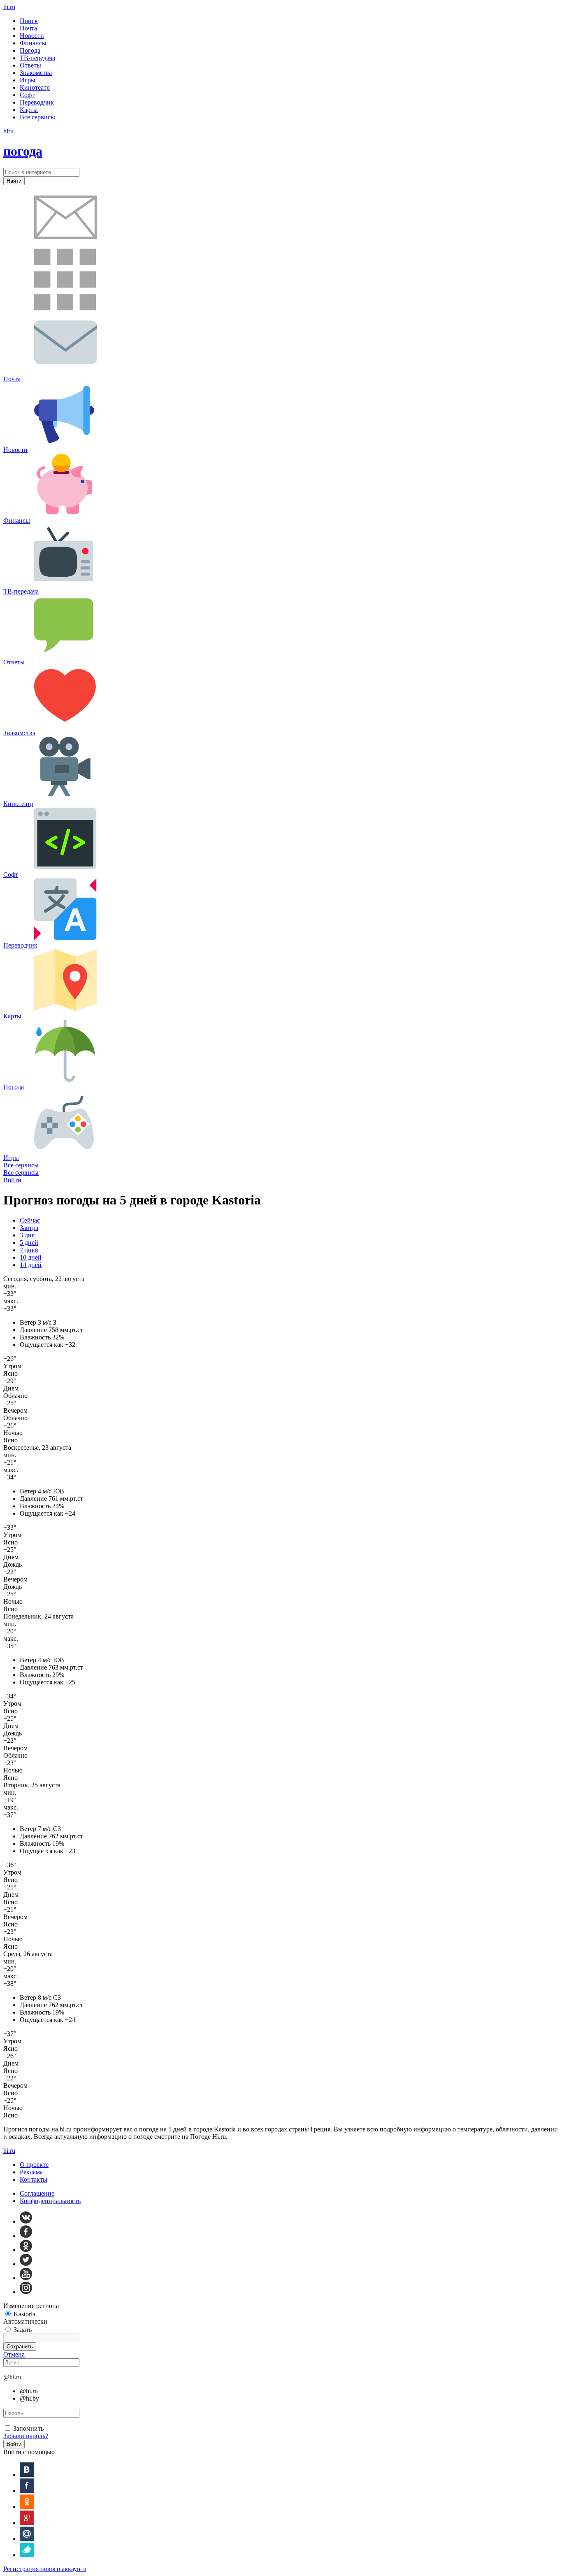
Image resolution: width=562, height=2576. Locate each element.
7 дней (29, 1250)
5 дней (29, 1243)
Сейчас (30, 1220)
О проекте (34, 2165)
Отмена (14, 2354)
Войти (12, 1180)
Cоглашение (37, 2193)
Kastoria (24, 2314)
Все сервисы (21, 1165)
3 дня (27, 1235)
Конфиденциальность (50, 2201)
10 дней (31, 1257)
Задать (23, 2330)
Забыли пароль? (26, 2436)
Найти (14, 181)
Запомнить (28, 2428)
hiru (9, 7)
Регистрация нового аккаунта (45, 2569)
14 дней (31, 1265)
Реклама (31, 2172)
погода (23, 151)
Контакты (34, 2179)
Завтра (29, 1228)
